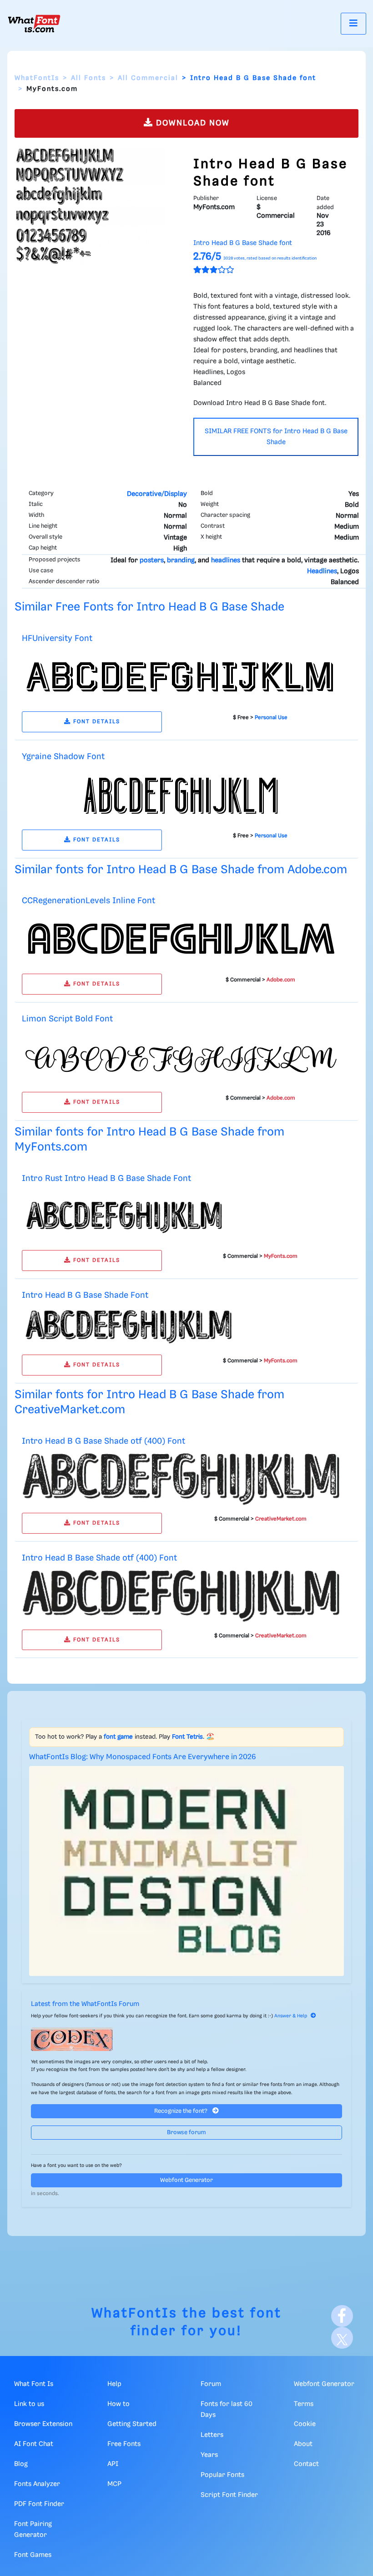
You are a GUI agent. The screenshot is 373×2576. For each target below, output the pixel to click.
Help (114, 2384)
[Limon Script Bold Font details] (181, 1057)
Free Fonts (124, 2444)
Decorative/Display (157, 494)
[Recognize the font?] (186, 2039)
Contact (306, 2464)
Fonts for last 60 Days (227, 2410)
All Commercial (148, 78)
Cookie (305, 2424)
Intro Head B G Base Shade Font (85, 1295)
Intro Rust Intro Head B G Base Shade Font (106, 1178)
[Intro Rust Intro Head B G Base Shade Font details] (181, 1216)
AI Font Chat (34, 2444)
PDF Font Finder (39, 2504)
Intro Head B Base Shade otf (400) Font (99, 1558)
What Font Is (34, 2384)
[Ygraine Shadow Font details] (181, 795)
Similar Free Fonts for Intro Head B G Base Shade (149, 607)
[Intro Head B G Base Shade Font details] (181, 1327)
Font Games (33, 2555)
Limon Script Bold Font (67, 1019)
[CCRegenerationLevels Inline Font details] (181, 939)
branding (181, 560)
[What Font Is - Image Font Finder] (34, 24)
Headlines (322, 571)
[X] (342, 2338)
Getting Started (132, 2424)
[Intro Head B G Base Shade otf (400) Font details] (181, 1479)
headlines (226, 560)
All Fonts (88, 78)
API (113, 2464)
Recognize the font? (181, 2111)
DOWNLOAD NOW (192, 123)
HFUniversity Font (57, 638)
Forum (211, 2384)
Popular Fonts (222, 2475)
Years (209, 2455)
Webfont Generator (186, 2180)
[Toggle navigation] (353, 23)
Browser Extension (43, 2424)
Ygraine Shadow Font (63, 757)
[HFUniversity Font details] (181, 677)
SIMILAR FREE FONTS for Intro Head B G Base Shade (276, 437)
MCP (114, 2484)
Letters (212, 2435)
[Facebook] (342, 2316)
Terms (304, 2404)
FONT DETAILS (96, 722)
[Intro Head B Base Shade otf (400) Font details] (181, 1596)
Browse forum (186, 2133)
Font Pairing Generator (33, 2530)
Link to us (29, 2404)
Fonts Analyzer (37, 2484)
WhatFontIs (37, 78)
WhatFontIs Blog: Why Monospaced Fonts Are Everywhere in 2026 (143, 1757)
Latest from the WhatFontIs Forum (85, 2004)
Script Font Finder (229, 2495)
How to (118, 2404)
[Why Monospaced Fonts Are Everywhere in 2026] (186, 1871)
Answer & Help (291, 2016)
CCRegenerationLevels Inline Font (88, 901)
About (303, 2444)
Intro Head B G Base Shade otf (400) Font (103, 1441)
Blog (21, 2464)
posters (152, 560)
